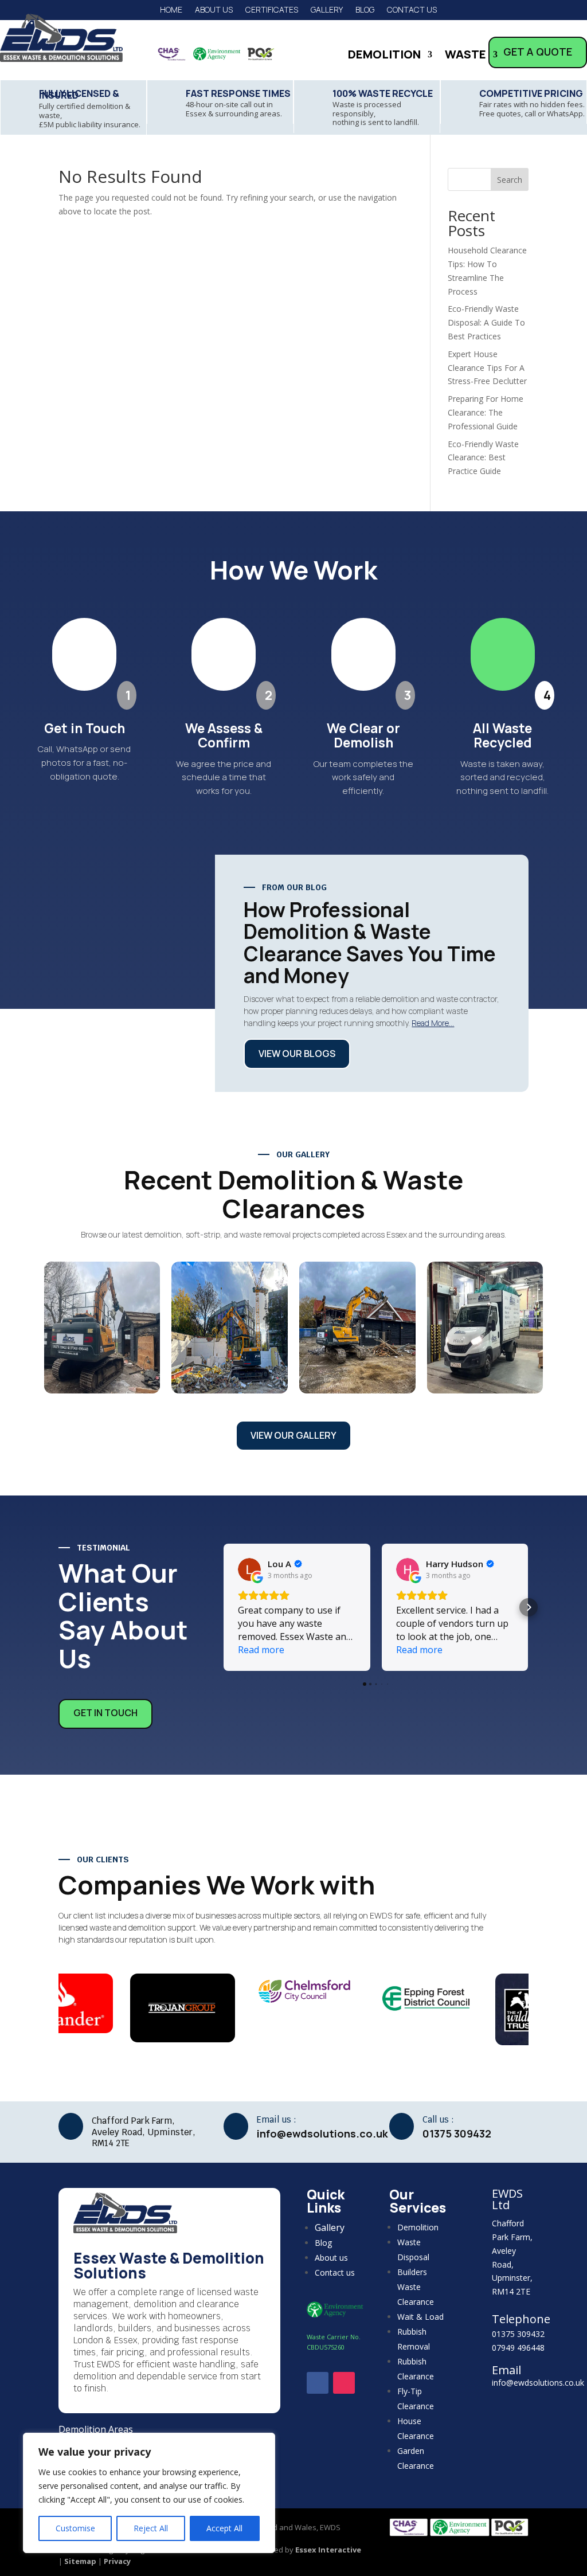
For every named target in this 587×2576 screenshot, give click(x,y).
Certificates (272, 10)
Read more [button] (261, 1650)
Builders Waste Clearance (416, 2287)
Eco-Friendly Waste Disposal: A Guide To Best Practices (486, 322)
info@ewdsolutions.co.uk (538, 2383)
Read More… (433, 1023)
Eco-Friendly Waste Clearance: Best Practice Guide (483, 458)
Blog (365, 10)
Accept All (224, 2528)
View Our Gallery (293, 1435)
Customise (75, 2528)
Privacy (117, 2561)
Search (510, 180)
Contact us (412, 10)
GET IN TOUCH (105, 1713)
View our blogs (297, 1054)
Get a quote (538, 52)
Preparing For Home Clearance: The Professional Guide (486, 412)
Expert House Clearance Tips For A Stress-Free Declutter (487, 368)
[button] (224, 1607)
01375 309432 (518, 2334)
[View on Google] (249, 1569)
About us (214, 10)
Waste (465, 56)
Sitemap (80, 2561)
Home (171, 10)
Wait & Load (420, 2317)
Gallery (327, 10)
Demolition (384, 56)
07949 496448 (518, 2348)
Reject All (151, 2528)
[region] (149, 2493)
